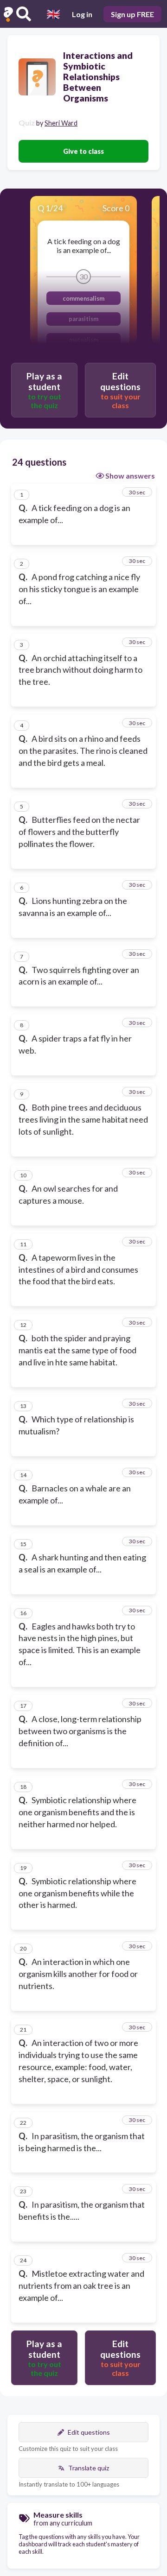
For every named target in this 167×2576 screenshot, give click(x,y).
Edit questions (89, 2432)
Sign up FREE (132, 14)
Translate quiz (89, 2468)
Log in (82, 14)
